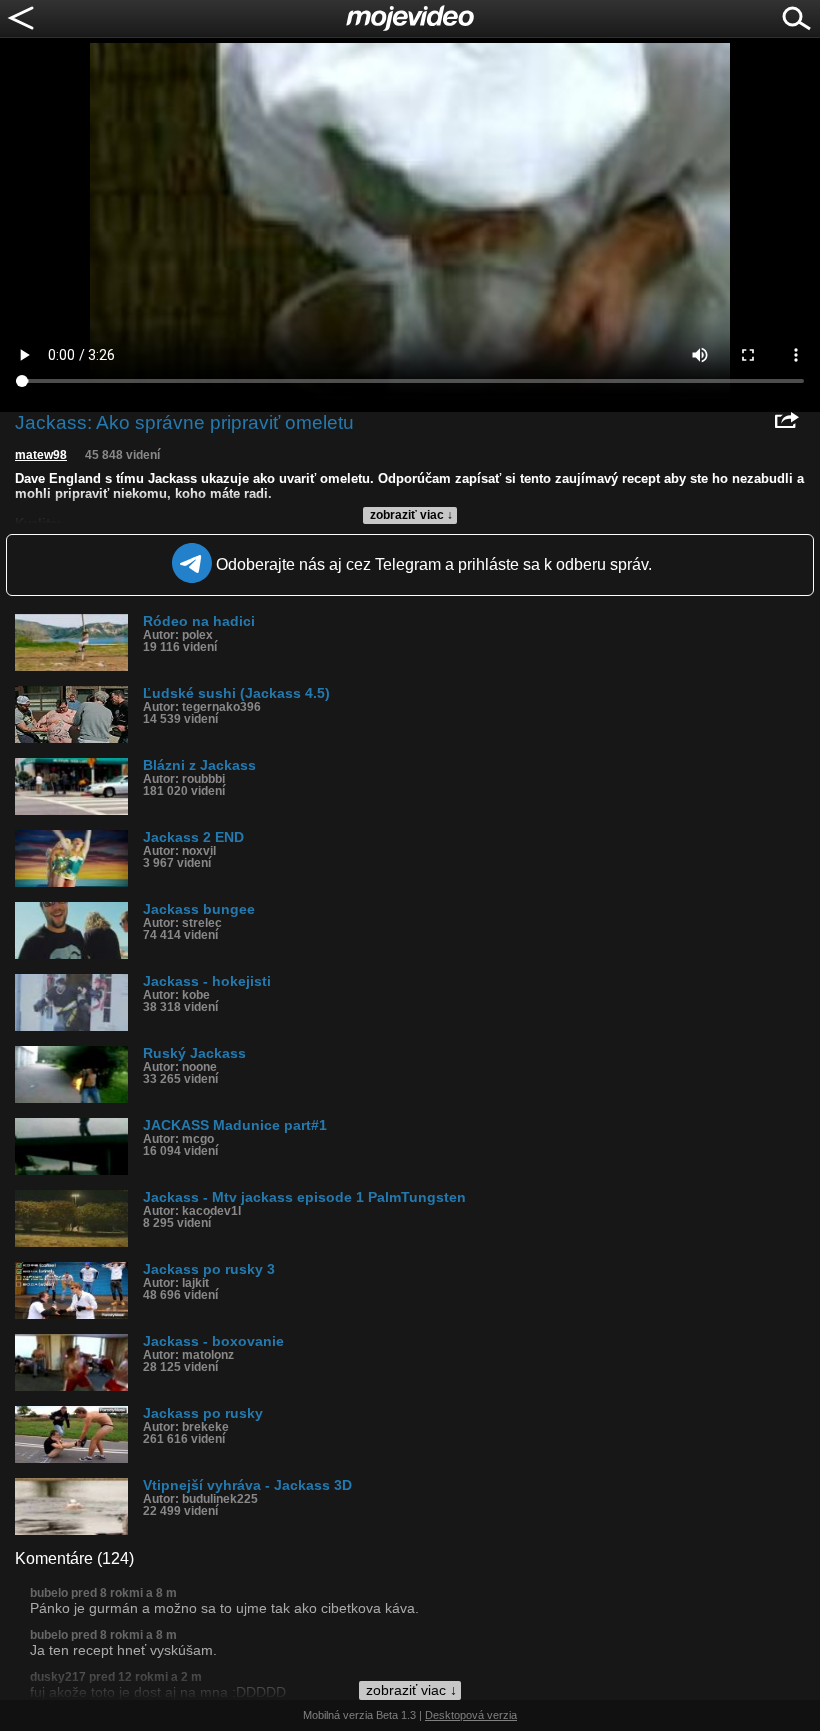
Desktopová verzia (471, 1715)
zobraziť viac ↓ (411, 515)
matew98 (41, 455)
